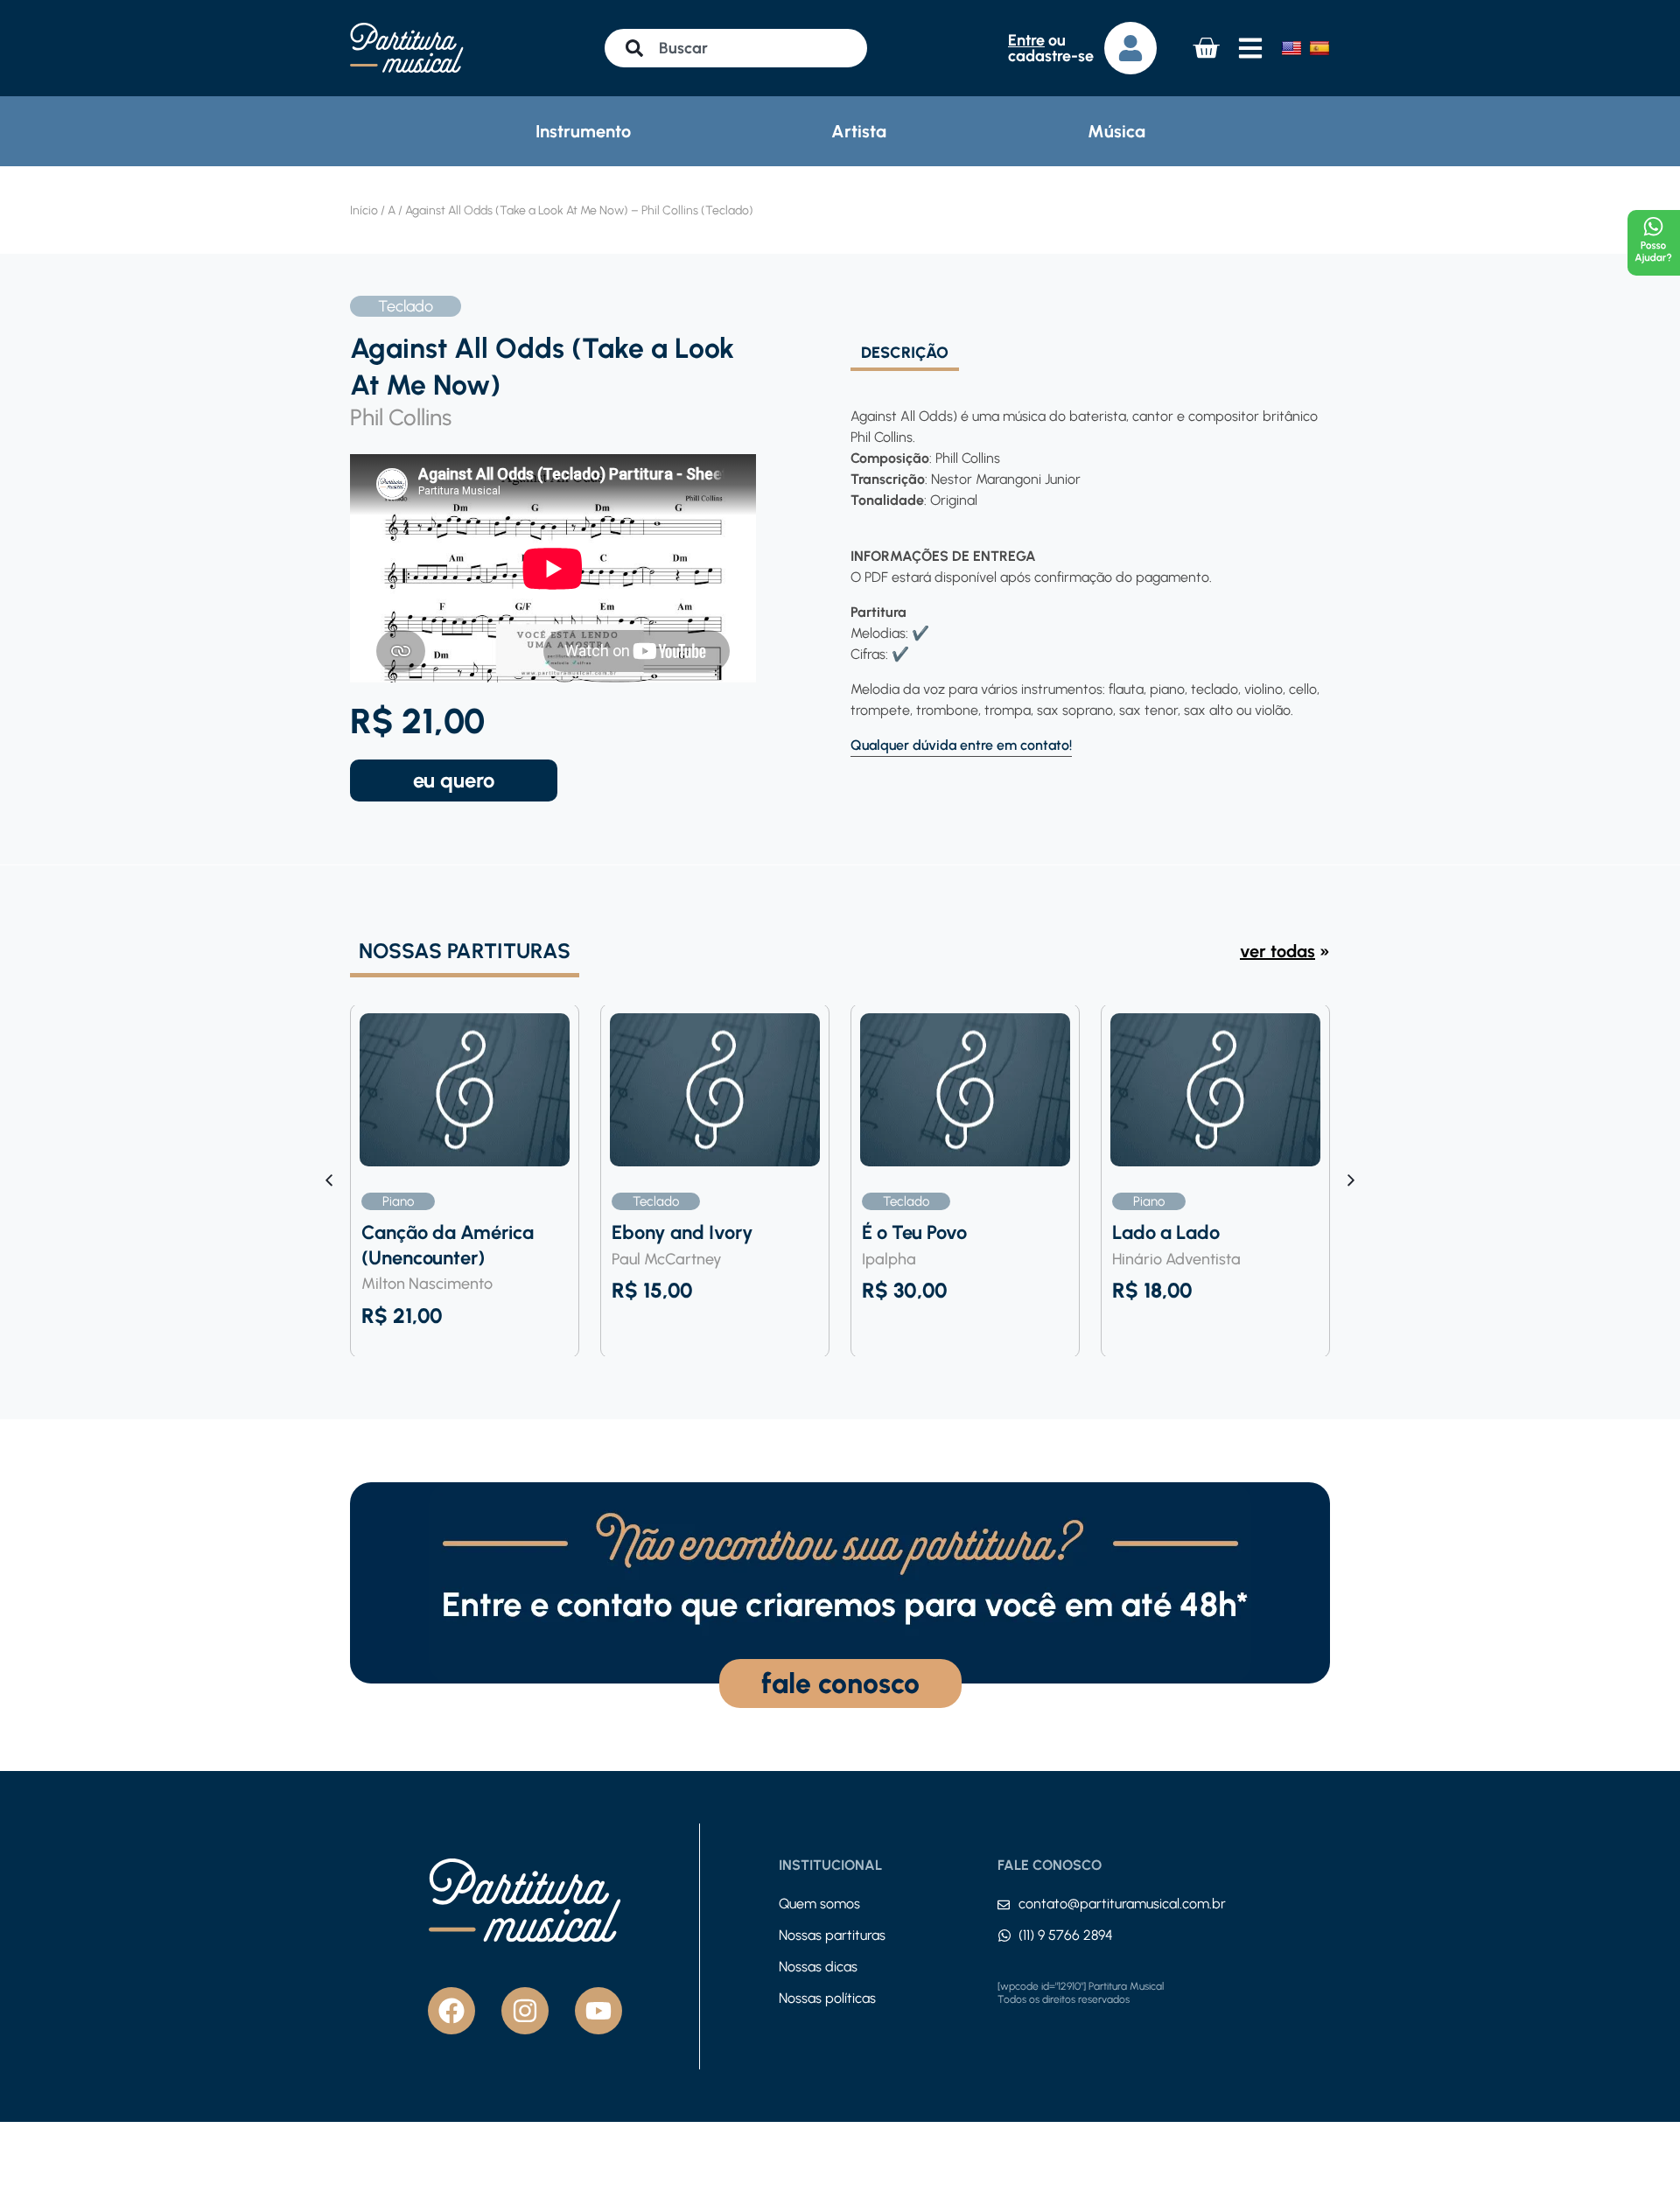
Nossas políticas (827, 1998)
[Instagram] (525, 2011)
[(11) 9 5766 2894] (1004, 1935)
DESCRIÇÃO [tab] (905, 353)
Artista (859, 131)
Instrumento (583, 131)
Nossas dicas (818, 1967)
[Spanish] (1319, 48)
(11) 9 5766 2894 (1066, 1935)
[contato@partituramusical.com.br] (1004, 1905)
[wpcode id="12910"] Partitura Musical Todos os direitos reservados (1081, 1993)
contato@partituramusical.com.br (1122, 1904)
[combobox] (736, 48)
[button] (1351, 1180)
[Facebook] (451, 2011)
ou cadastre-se (1051, 48)
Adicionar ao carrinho (454, 780)
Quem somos (819, 1904)
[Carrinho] (1206, 48)
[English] (1291, 48)
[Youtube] (598, 2011)
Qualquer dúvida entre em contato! (961, 745)
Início (364, 210)
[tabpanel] (1085, 564)
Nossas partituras (832, 1935)
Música (1116, 131)
